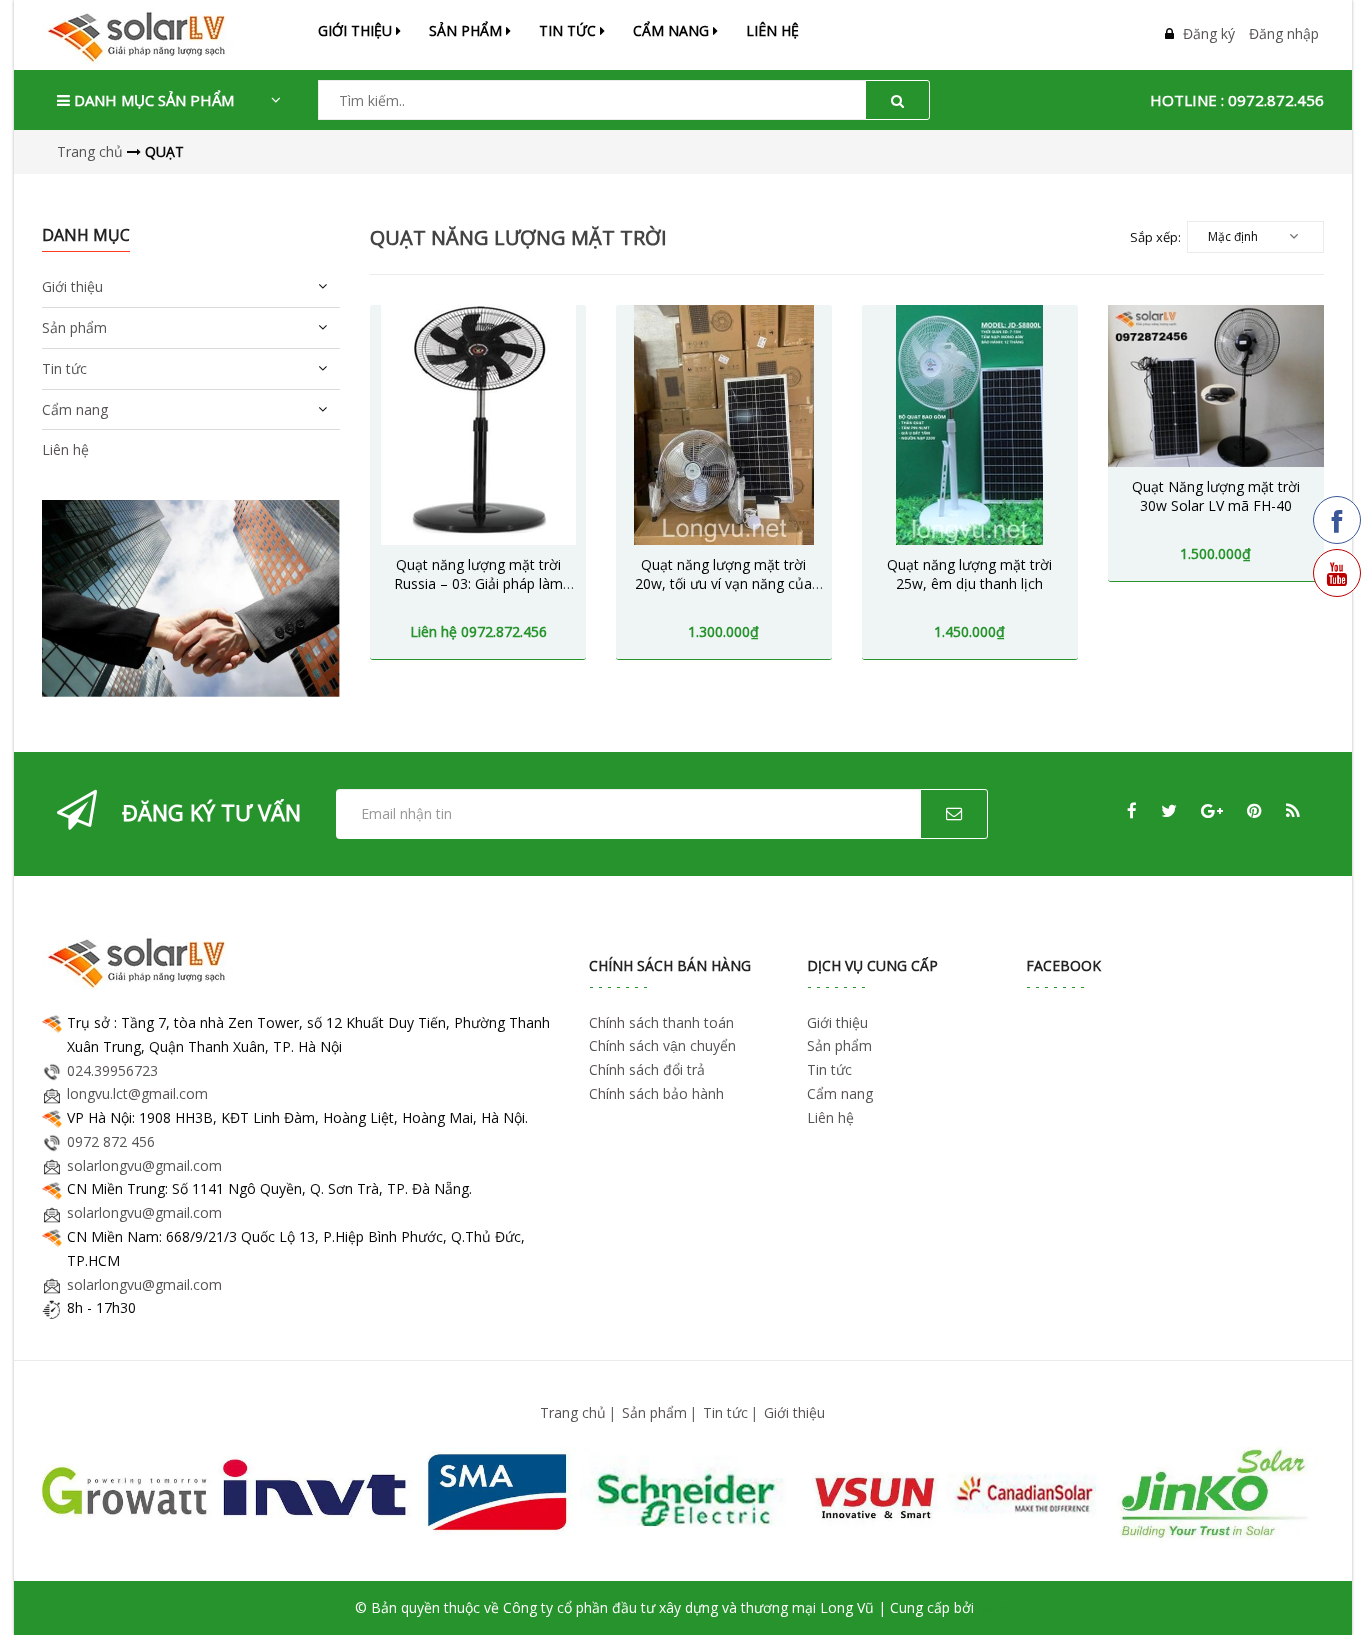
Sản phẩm (654, 1412)
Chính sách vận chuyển (662, 1045)
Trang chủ (573, 1412)
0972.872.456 (1276, 100)
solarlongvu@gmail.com (144, 1165)
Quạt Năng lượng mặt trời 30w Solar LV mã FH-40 (1216, 496)
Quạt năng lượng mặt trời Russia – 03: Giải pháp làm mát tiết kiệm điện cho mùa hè (478, 594)
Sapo (994, 1607)
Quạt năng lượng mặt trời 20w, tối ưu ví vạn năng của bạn (723, 584)
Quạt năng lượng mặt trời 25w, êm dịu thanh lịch (969, 574)
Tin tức (725, 1412)
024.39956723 (112, 1070)
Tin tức (569, 30)
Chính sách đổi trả (647, 1069)
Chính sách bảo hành (656, 1093)
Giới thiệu (357, 30)
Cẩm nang (673, 30)
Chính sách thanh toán (661, 1022)
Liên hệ (772, 30)
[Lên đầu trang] (1323, 1592)
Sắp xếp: (1155, 237)
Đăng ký (1209, 33)
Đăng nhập (1284, 33)
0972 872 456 (111, 1141)
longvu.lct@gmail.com (137, 1093)
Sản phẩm (467, 30)
